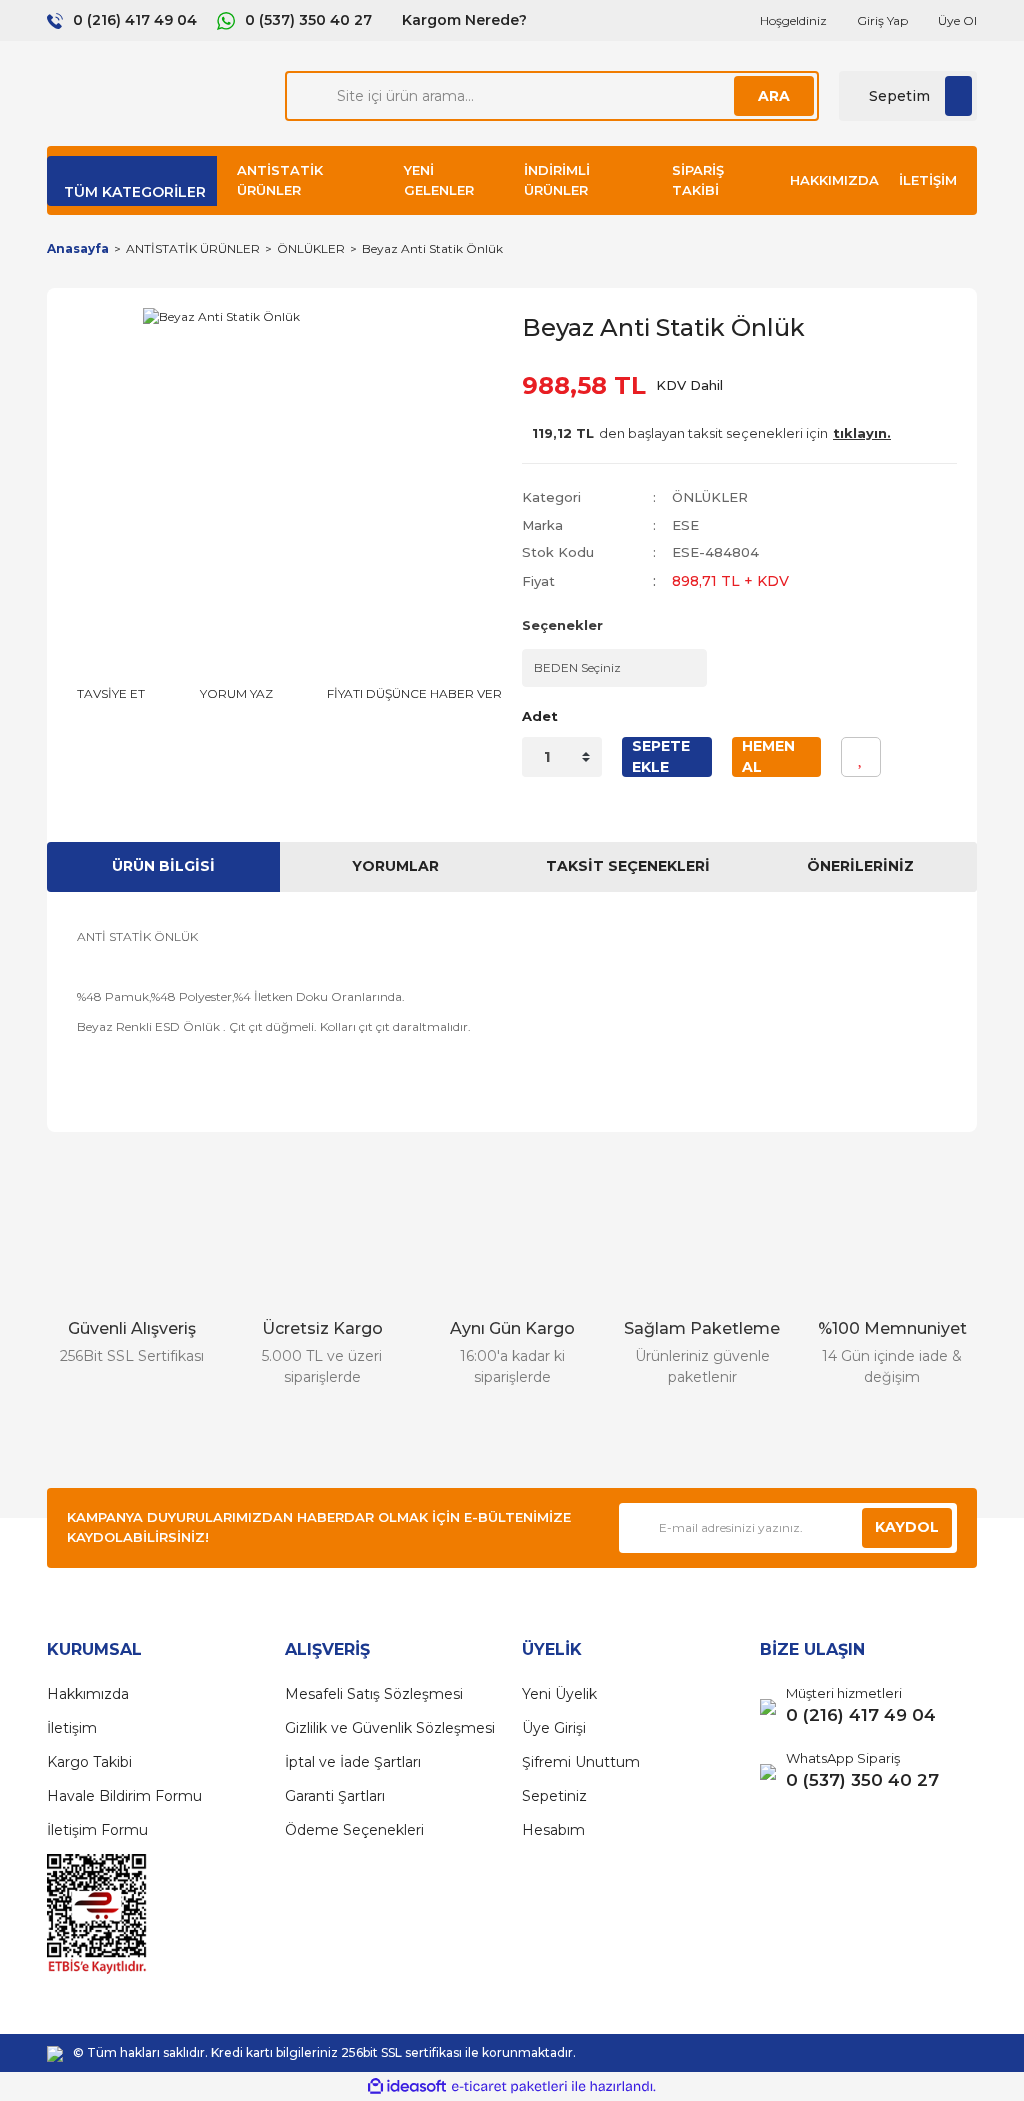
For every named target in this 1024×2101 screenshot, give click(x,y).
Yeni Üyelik (559, 1694)
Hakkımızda (834, 180)
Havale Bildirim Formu (124, 1796)
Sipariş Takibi (698, 180)
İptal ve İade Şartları (353, 1762)
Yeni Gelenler (439, 180)
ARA (774, 96)
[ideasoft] (407, 2086)
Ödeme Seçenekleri (354, 1830)
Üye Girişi (554, 1728)
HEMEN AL (768, 756)
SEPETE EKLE (661, 756)
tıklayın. (862, 433)
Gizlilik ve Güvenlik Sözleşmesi (390, 1728)
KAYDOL (907, 1527)
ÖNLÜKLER (710, 497)
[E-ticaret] (509, 2087)
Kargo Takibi (89, 1762)
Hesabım (553, 1830)
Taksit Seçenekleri (628, 866)
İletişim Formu (97, 1830)
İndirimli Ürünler (557, 180)
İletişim (928, 180)
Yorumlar (395, 866)
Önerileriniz (860, 866)
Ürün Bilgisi (163, 866)
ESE (685, 525)
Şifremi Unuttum (581, 1762)
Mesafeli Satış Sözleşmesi (374, 1694)
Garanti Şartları (335, 1796)
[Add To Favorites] (861, 757)
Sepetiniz (554, 1796)
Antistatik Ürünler (280, 180)
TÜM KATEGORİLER (135, 192)
